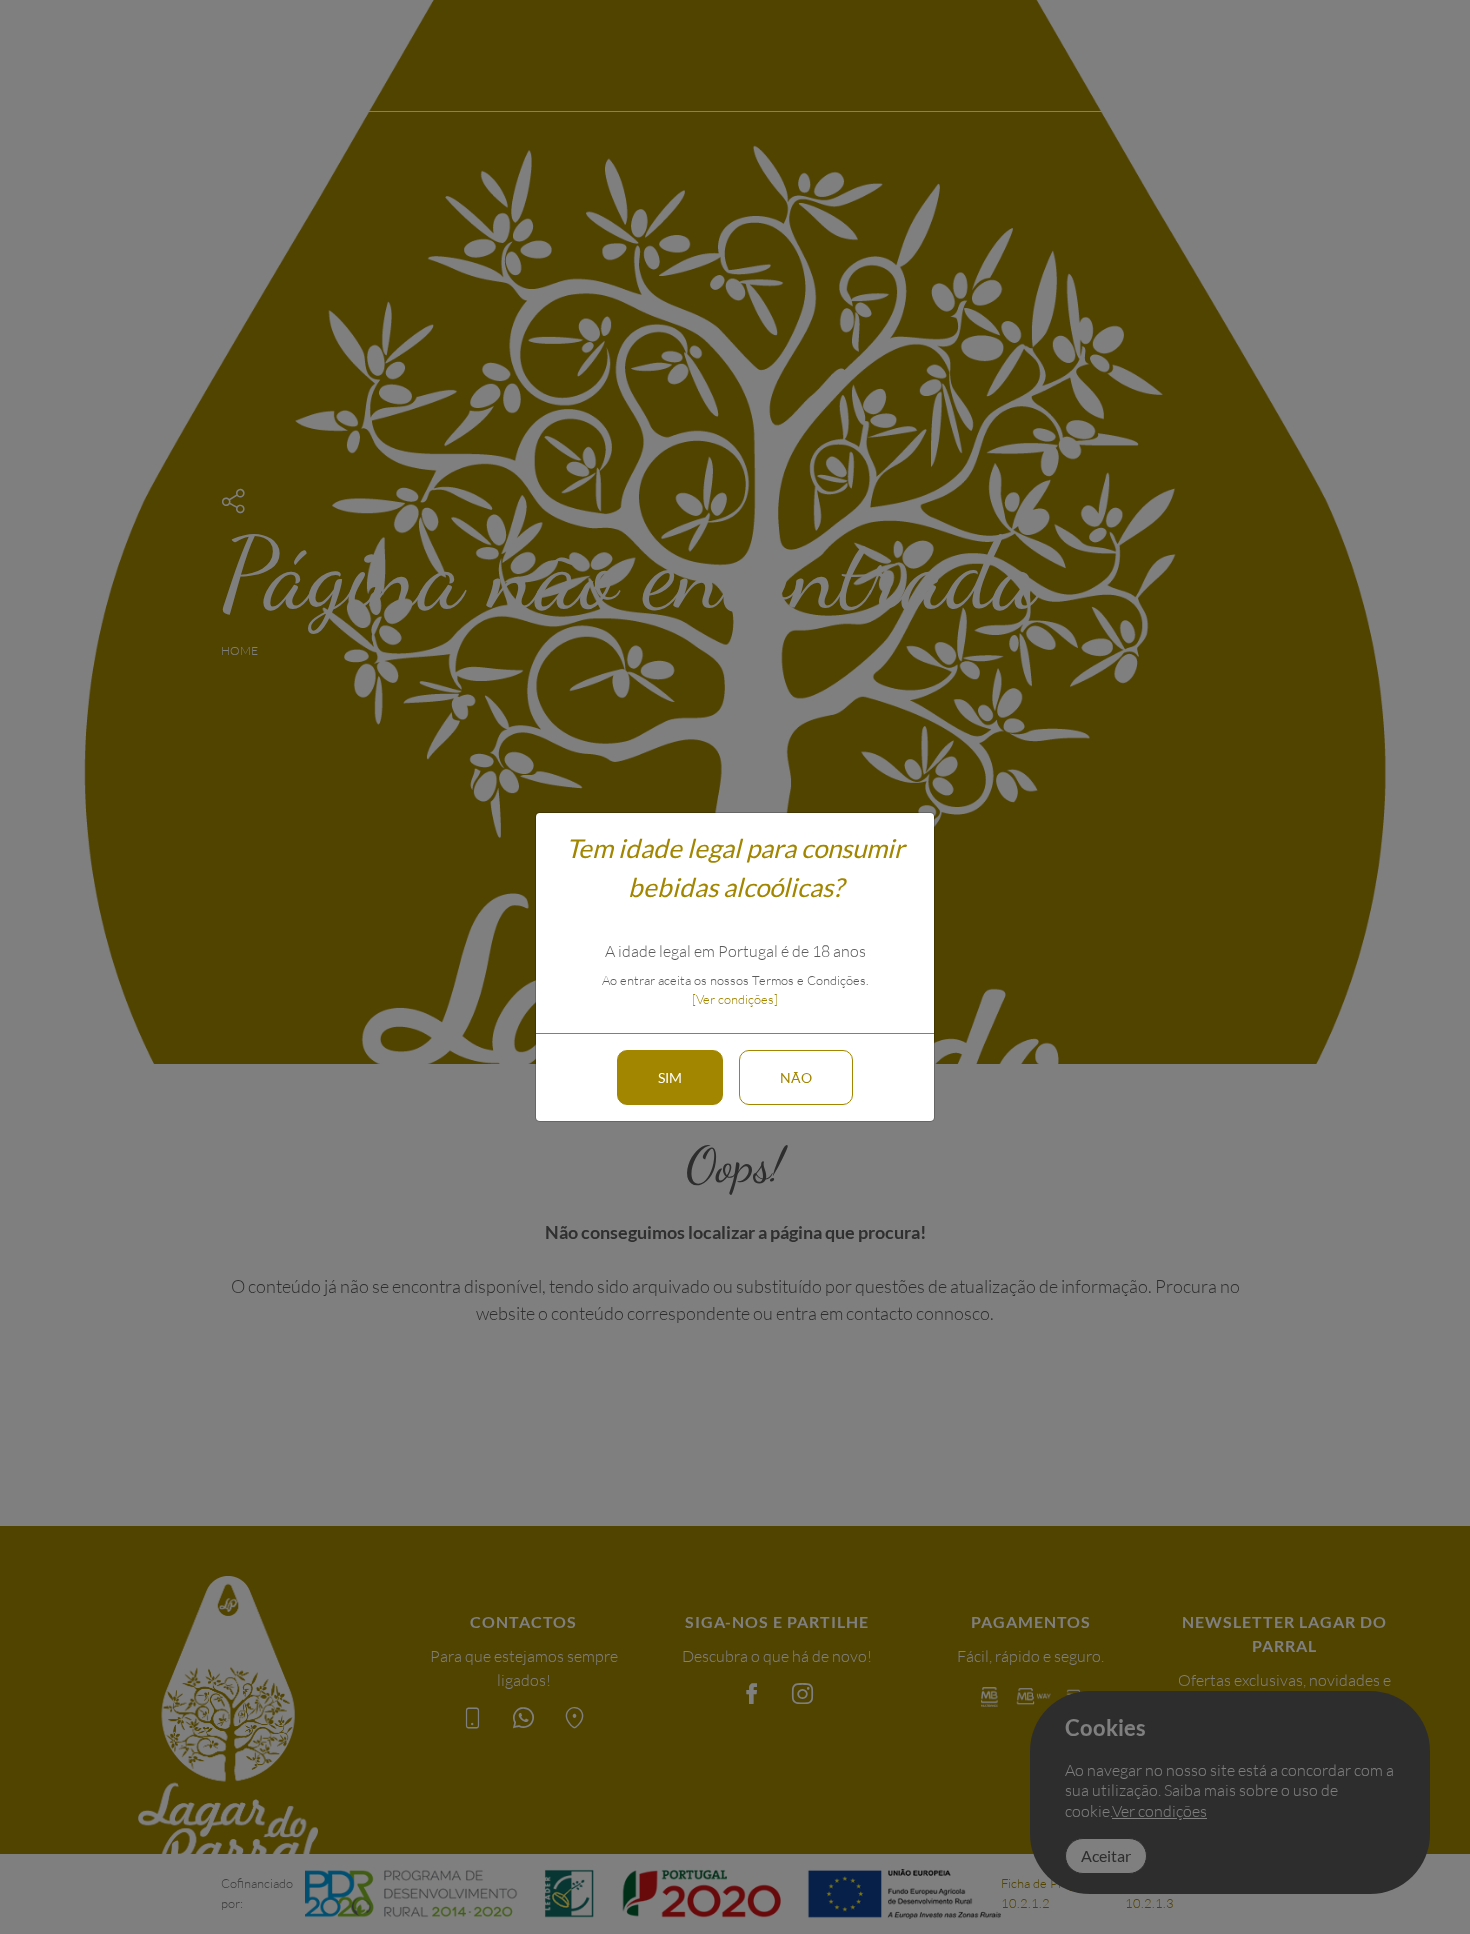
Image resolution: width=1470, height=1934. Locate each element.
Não (796, 1077)
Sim (670, 1077)
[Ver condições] (735, 999)
